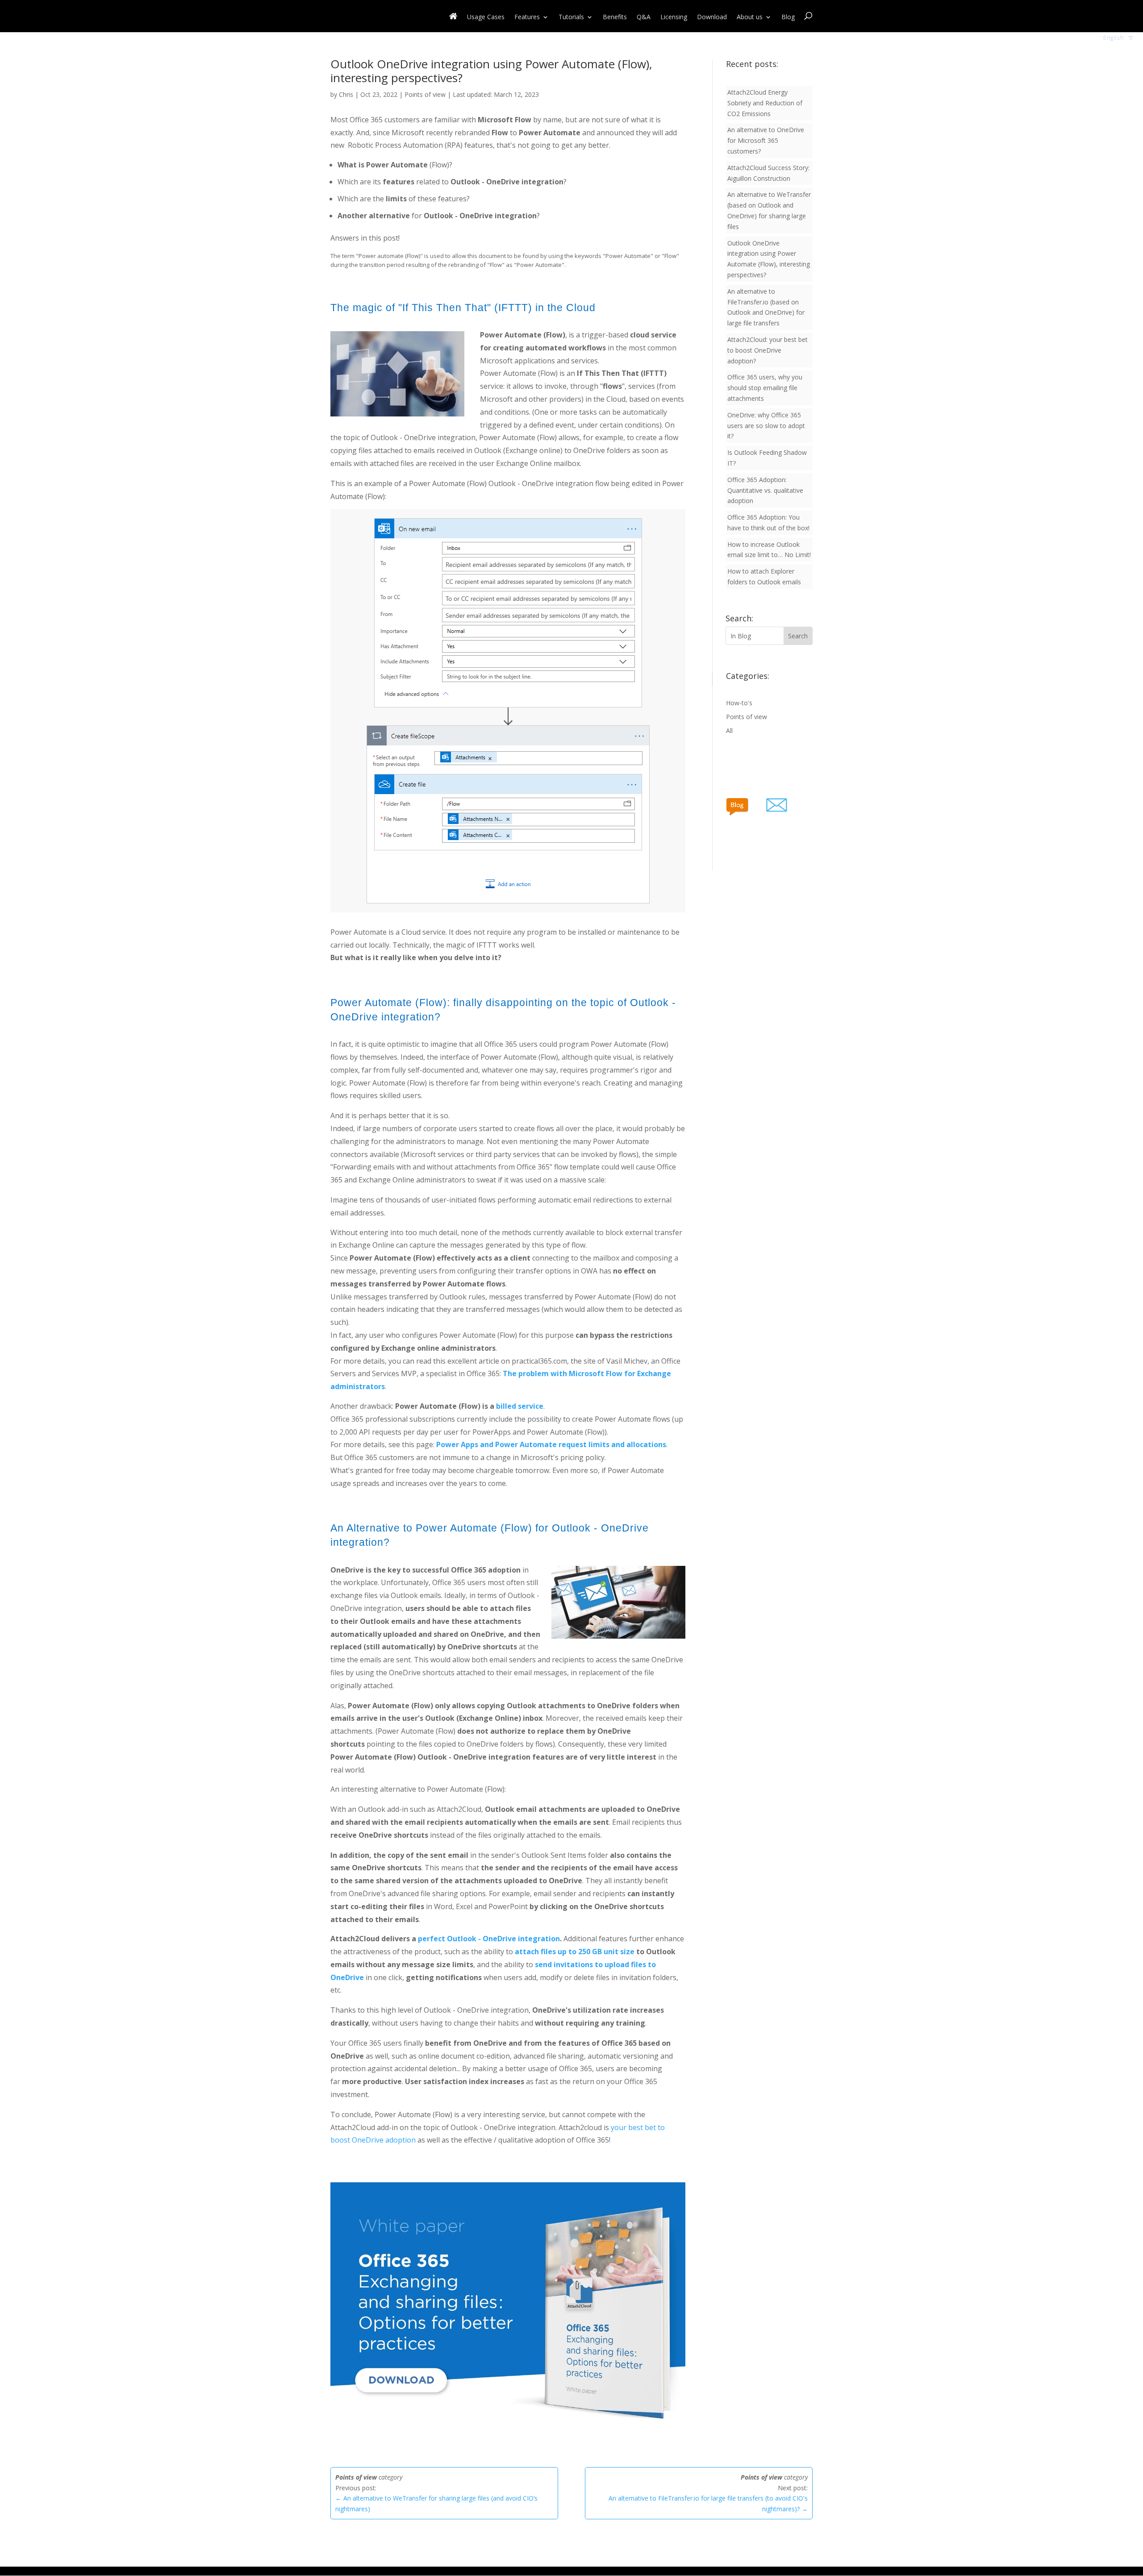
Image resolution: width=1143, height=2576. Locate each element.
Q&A (644, 17)
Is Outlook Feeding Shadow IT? (767, 458)
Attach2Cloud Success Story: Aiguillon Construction (768, 173)
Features (527, 17)
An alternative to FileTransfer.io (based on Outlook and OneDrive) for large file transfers (766, 307)
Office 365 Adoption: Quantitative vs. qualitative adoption (765, 490)
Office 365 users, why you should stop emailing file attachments (765, 388)
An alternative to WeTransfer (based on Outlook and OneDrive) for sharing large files (769, 210)
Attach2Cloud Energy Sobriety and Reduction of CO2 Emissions (765, 103)
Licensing (674, 17)
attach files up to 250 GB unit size (575, 1952)
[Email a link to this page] (788, 803)
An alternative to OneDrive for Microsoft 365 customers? (766, 140)
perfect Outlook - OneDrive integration (489, 1939)
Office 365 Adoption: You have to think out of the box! (768, 522)
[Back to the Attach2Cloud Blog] (746, 803)
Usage (486, 17)
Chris (346, 94)
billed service (520, 1406)
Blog (788, 17)
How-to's (739, 703)
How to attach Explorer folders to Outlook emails (764, 576)
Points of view (425, 94)
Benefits (615, 17)
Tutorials (571, 17)
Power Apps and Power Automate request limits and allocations (551, 1444)
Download (712, 17)
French (1113, 49)
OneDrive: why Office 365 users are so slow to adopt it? (766, 426)
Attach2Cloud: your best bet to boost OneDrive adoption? (768, 350)
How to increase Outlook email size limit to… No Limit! (769, 550)
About (750, 17)
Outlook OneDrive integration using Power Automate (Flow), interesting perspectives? (769, 259)
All (729, 730)
